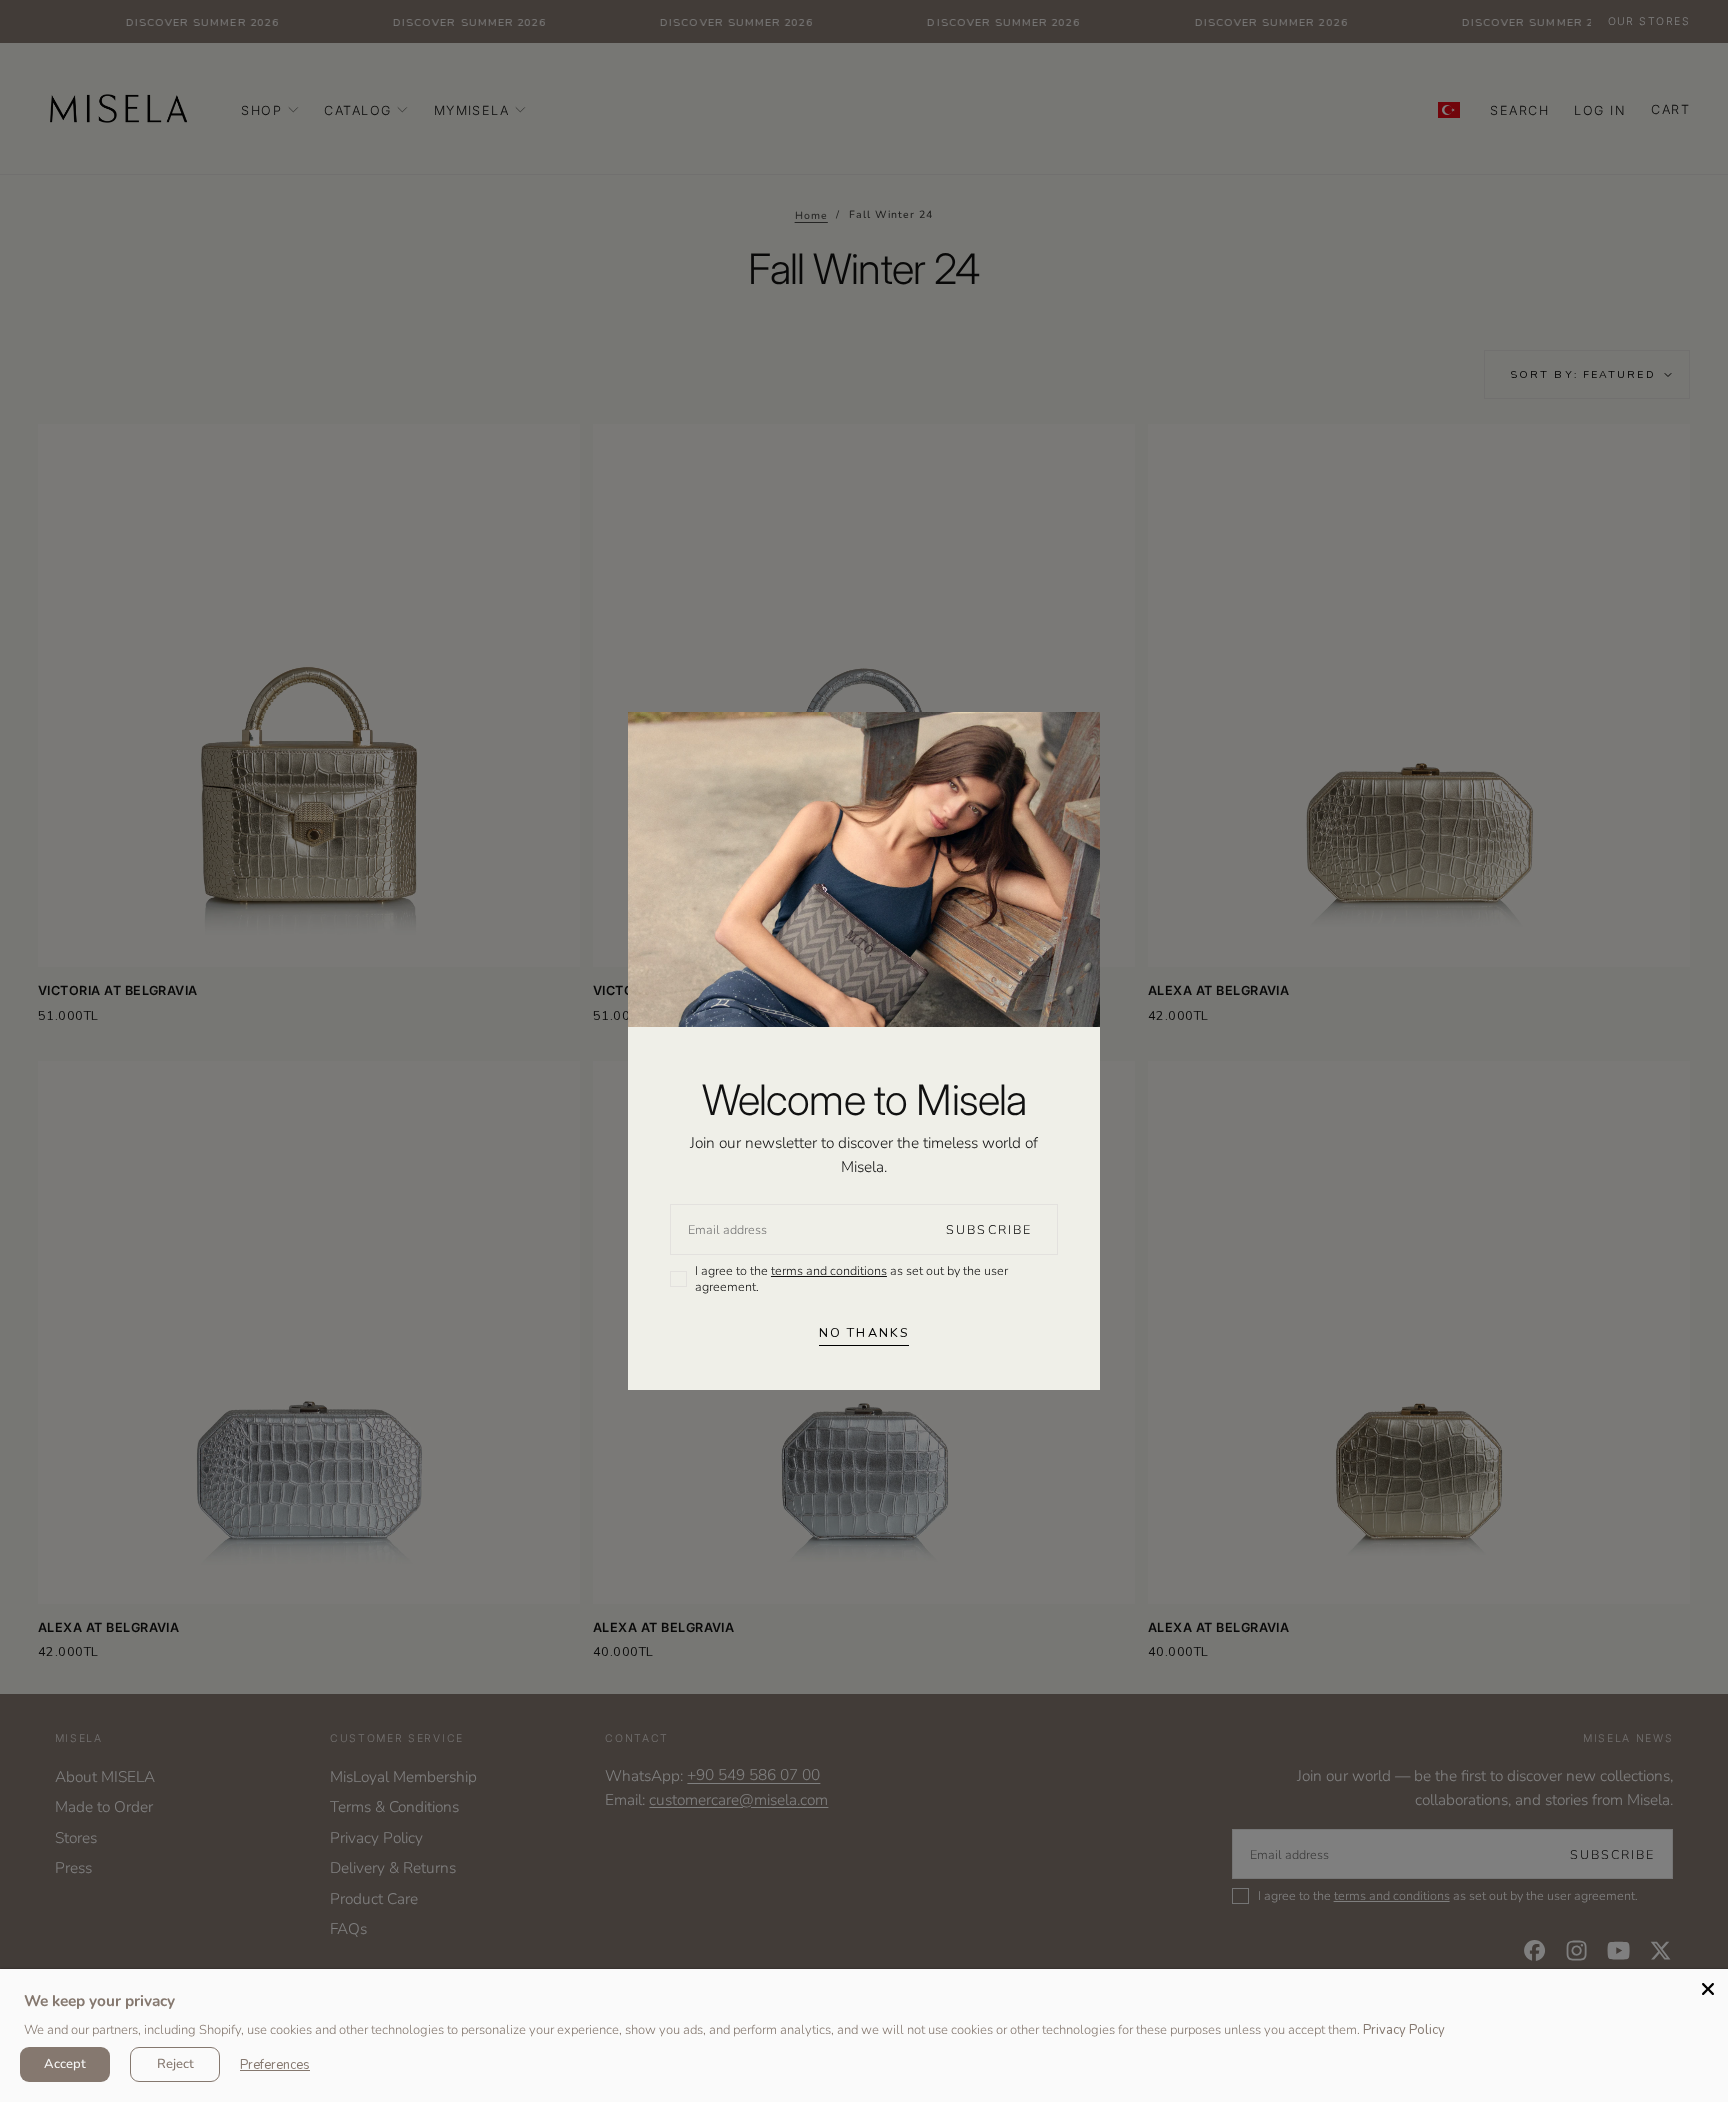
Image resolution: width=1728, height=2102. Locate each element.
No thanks (864, 1332)
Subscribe (989, 1229)
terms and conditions (829, 1270)
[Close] (1708, 1989)
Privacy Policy (1404, 2030)
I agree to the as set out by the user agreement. (851, 1278)
